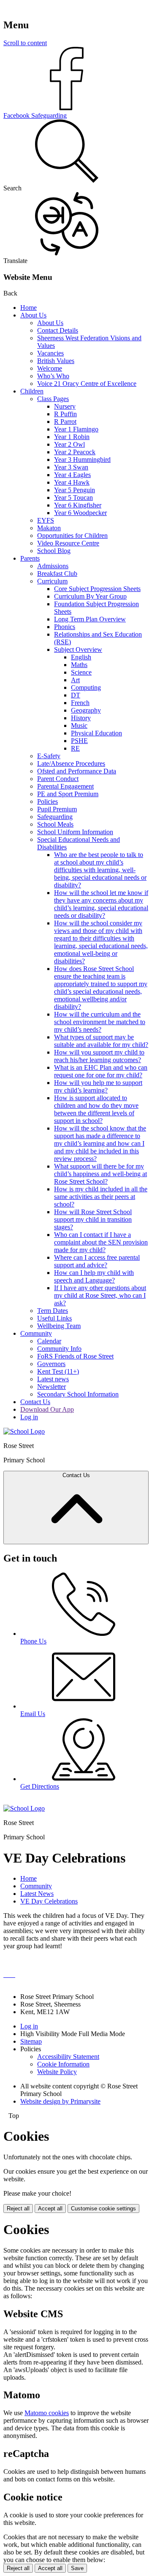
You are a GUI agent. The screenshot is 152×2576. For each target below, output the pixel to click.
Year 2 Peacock (75, 452)
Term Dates (53, 1311)
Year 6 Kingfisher (78, 505)
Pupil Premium (57, 809)
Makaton (49, 528)
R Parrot (65, 422)
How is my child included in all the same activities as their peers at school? (101, 1197)
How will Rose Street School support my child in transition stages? (93, 1219)
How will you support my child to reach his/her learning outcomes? (99, 1056)
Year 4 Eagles (72, 475)
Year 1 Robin (72, 437)
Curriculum (52, 581)
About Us (33, 315)
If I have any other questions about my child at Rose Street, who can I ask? (100, 1295)
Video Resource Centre (68, 543)
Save (77, 2568)
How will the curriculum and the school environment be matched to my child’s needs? (100, 1022)
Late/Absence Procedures (71, 763)
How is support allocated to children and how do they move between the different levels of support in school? (96, 1109)
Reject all (18, 2209)
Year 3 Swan (71, 467)
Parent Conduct (58, 779)
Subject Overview (78, 649)
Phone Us (33, 1641)
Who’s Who (53, 376)
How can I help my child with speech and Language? (94, 1276)
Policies (47, 801)
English (81, 657)
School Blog (54, 551)
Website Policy (57, 2072)
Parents (30, 558)
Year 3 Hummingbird (82, 460)
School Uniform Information (75, 832)
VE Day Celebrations (49, 1901)
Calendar (49, 1341)
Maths (79, 665)
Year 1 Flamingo (76, 429)
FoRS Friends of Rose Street (75, 1356)
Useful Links (54, 1318)
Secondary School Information (78, 1394)
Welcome (50, 368)
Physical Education (96, 733)
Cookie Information (63, 2064)
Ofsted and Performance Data (77, 771)
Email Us (33, 1714)
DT (76, 695)
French (80, 703)
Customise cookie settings (103, 2209)
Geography (86, 710)
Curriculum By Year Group (90, 596)
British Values (56, 361)
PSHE (79, 741)
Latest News (37, 1894)
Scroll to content (25, 43)
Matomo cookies (47, 2413)
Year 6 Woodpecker (80, 513)
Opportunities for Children (72, 536)
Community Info (59, 1349)
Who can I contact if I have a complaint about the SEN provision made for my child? (101, 1242)
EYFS (46, 520)
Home (28, 308)
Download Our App (47, 1409)
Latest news (53, 1379)
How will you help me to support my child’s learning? (98, 1086)
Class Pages (53, 399)
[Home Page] (24, 1431)
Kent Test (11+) (58, 1371)
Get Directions (40, 1786)
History (81, 718)
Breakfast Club (57, 573)
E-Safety (49, 756)
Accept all (50, 2209)
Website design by (60, 2101)
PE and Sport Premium (68, 794)
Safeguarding (55, 817)
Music (79, 725)
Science (81, 672)
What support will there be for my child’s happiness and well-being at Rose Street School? (100, 1174)
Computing (86, 687)
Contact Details (58, 330)
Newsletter (52, 1387)
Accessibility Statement (68, 2057)
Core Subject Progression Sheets (97, 589)
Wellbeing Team (59, 1326)
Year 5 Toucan (73, 498)
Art (75, 680)
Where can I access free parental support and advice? (97, 1261)
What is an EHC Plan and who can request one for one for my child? (101, 1071)
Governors (51, 1364)
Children (32, 391)
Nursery (65, 406)
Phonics (65, 627)
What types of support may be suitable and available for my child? (101, 1041)
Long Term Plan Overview (90, 619)
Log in (29, 1417)
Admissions (53, 566)
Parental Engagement (65, 786)
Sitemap (31, 2041)
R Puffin (65, 414)
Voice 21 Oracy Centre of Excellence (87, 384)
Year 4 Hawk (72, 482)
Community (36, 1333)
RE (75, 748)
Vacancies (50, 353)
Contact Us (35, 1402)
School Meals (55, 824)
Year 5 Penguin (75, 490)
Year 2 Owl (69, 444)
